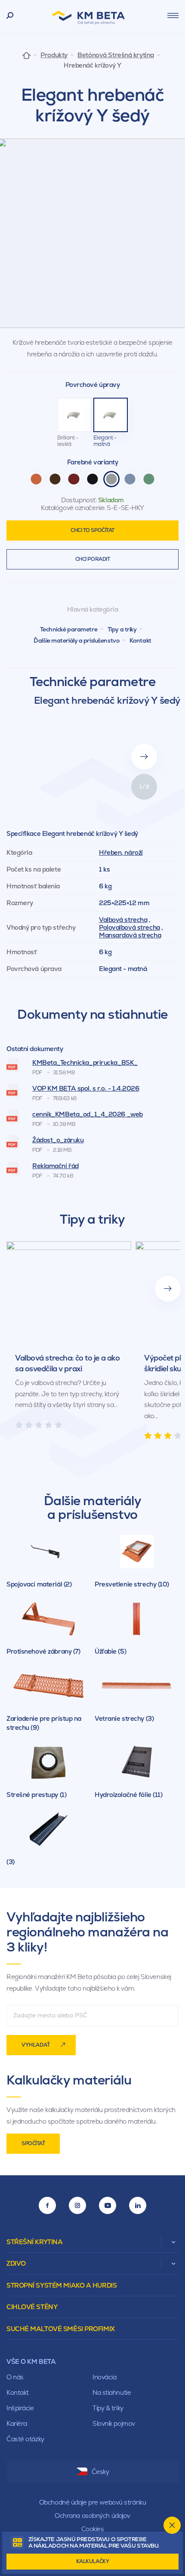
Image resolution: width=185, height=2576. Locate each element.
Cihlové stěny (32, 2307)
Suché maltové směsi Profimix (61, 2329)
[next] (144, 757)
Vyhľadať (36, 2045)
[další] (168, 1289)
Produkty (54, 55)
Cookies (93, 2529)
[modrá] (130, 479)
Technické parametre (69, 629)
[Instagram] (77, 2205)
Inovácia (104, 2377)
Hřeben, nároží (121, 852)
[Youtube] (108, 2205)
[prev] (144, 727)
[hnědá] (55, 479)
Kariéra (17, 2423)
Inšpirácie (20, 2408)
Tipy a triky (122, 629)
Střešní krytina (34, 2242)
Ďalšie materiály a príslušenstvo (76, 640)
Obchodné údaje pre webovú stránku (92, 2502)
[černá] (92, 479)
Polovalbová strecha (129, 927)
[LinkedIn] (138, 2205)
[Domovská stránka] (26, 55)
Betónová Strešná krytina (116, 55)
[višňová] (74, 479)
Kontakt (140, 640)
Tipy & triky (108, 2408)
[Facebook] (47, 2205)
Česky (100, 2472)
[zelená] (149, 479)
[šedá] (111, 479)
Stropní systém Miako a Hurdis (62, 2285)
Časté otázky (25, 2439)
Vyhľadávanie (10, 16)
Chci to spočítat (92, 530)
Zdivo (16, 2263)
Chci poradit (93, 559)
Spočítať (33, 2143)
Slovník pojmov (114, 2423)
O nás (15, 2377)
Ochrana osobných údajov (92, 2516)
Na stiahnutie (112, 2392)
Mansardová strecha (130, 935)
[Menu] (173, 15)
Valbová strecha (123, 920)
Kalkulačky (93, 2561)
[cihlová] (36, 479)
